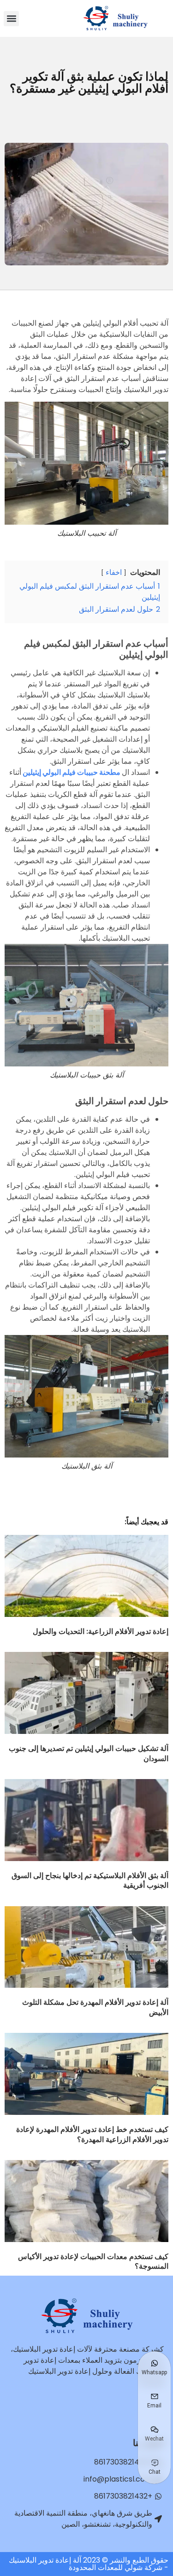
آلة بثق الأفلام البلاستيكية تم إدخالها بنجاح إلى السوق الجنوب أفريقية (90, 1881)
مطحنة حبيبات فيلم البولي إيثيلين (72, 772)
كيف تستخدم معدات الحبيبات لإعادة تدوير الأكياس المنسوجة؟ (93, 2262)
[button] (11, 19)
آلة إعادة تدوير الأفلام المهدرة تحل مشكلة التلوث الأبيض (95, 2007)
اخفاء (114, 572)
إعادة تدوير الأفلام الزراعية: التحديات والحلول (101, 1631)
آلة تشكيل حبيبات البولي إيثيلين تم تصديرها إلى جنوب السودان (89, 1753)
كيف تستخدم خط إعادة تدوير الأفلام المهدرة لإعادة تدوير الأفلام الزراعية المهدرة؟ (92, 2134)
